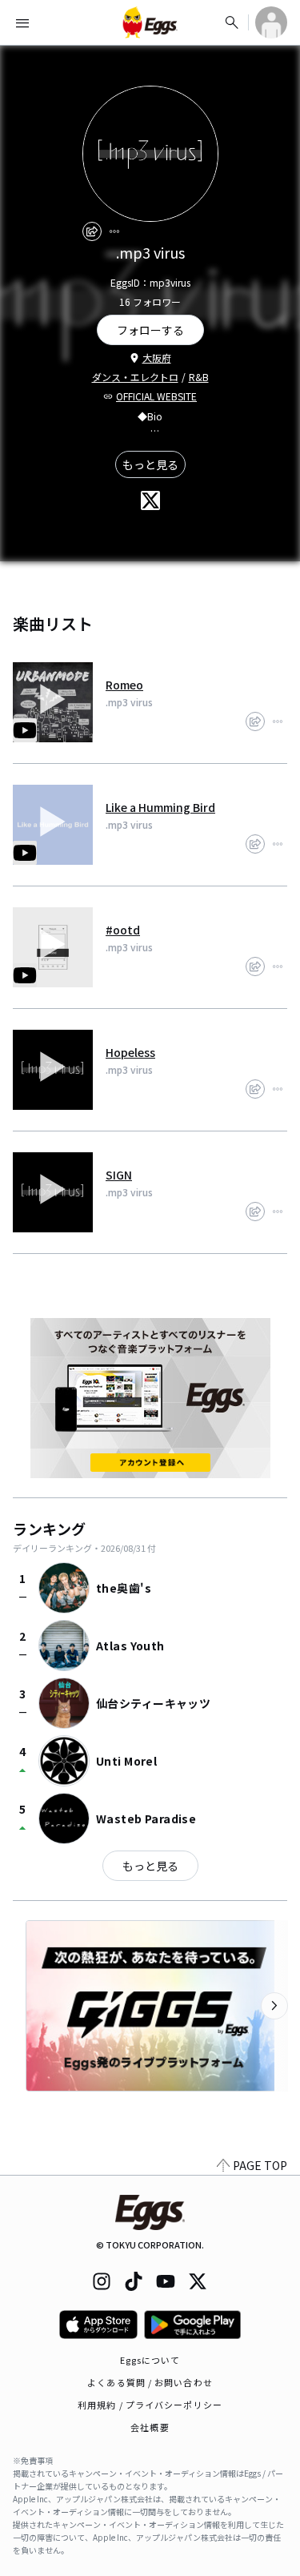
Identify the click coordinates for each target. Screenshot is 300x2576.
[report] (114, 231)
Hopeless (130, 1052)
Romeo (124, 685)
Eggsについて (150, 2360)
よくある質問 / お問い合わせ (150, 2382)
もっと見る (150, 464)
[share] (92, 231)
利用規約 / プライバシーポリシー (150, 2405)
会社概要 (150, 2427)
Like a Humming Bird (160, 807)
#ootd (123, 930)
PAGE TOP (260, 2165)
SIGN (119, 1175)
